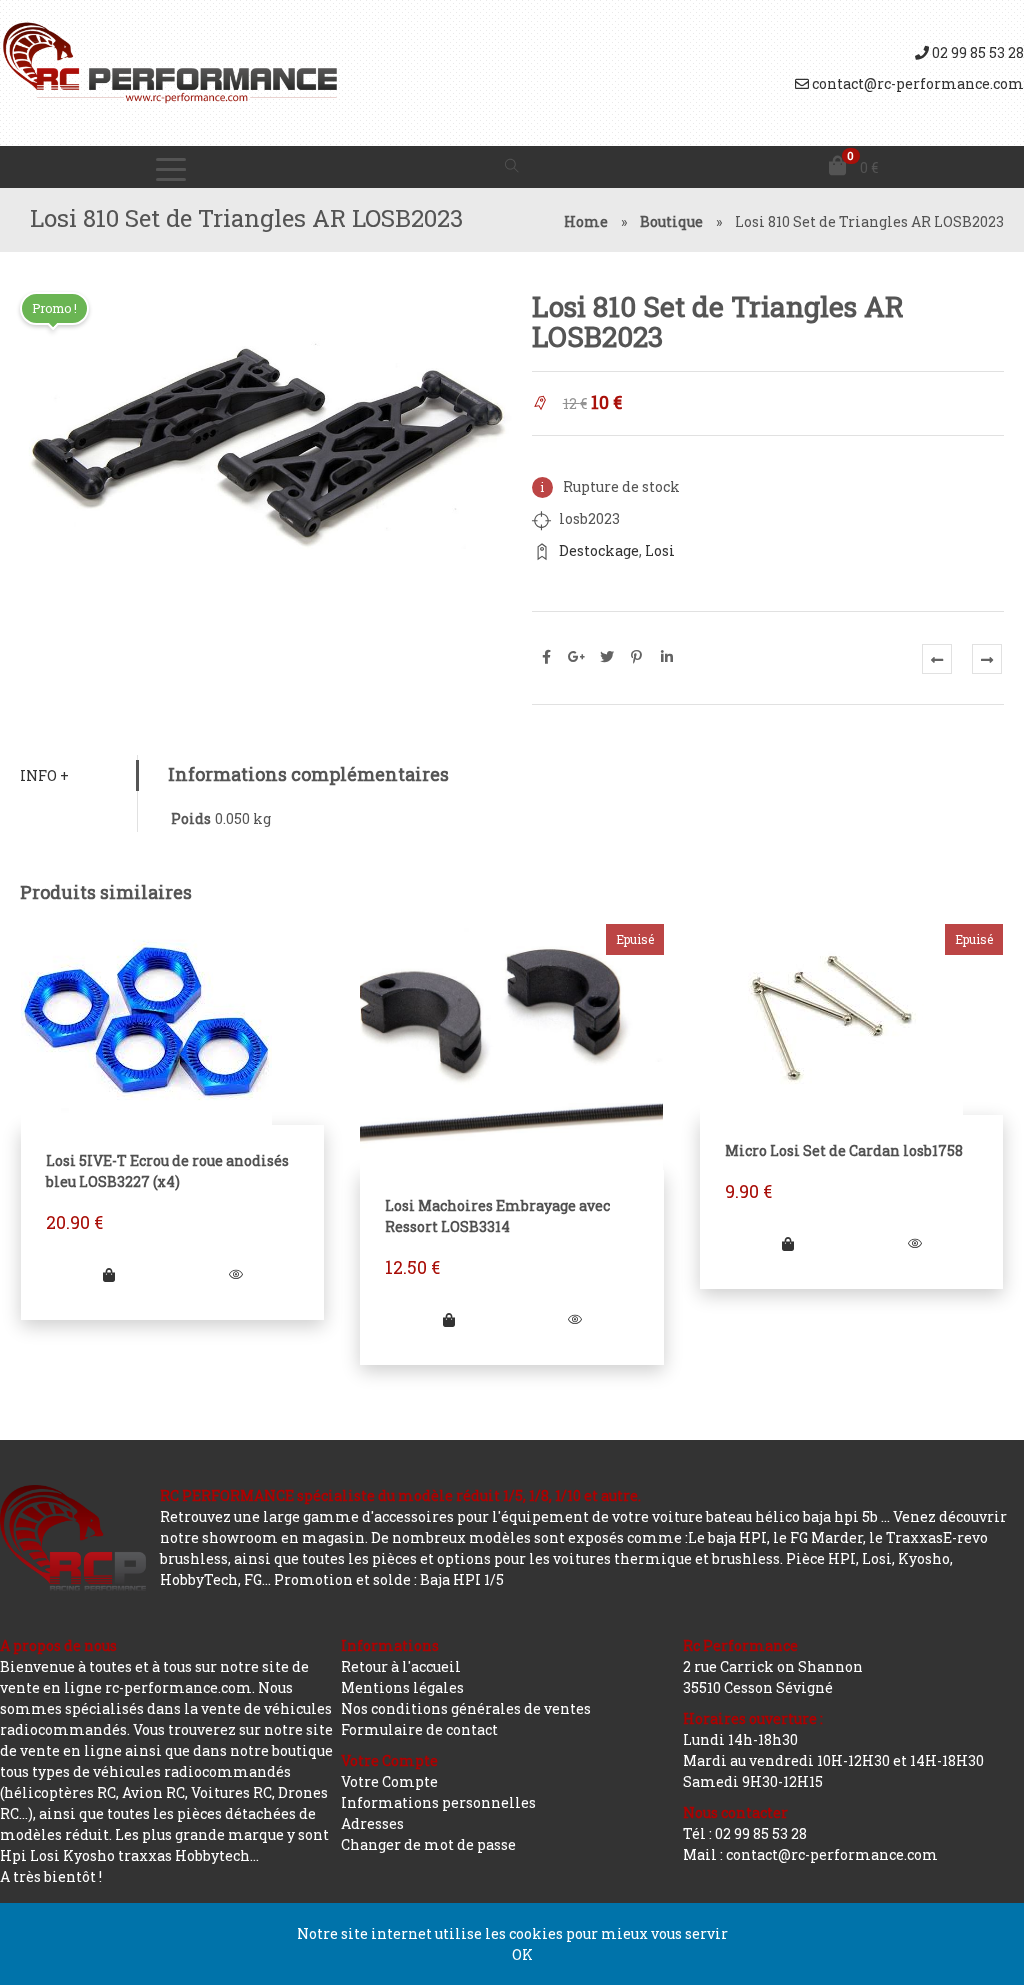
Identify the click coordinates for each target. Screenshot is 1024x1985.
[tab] (78, 775)
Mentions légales (402, 1687)
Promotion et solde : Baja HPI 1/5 (389, 1579)
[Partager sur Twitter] (607, 657)
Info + (44, 775)
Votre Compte (389, 1781)
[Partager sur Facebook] (547, 657)
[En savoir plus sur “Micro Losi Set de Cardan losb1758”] (788, 1243)
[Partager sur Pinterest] (637, 657)
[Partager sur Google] (577, 657)
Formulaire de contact (419, 1729)
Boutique (671, 221)
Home (586, 221)
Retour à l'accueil (401, 1666)
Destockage (599, 550)
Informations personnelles (438, 1802)
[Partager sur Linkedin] (667, 657)
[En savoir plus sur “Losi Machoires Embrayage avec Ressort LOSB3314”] (449, 1319)
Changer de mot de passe (428, 1844)
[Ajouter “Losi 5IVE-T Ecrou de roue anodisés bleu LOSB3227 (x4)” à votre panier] (109, 1274)
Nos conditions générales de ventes (466, 1708)
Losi (660, 550)
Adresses (372, 1823)
